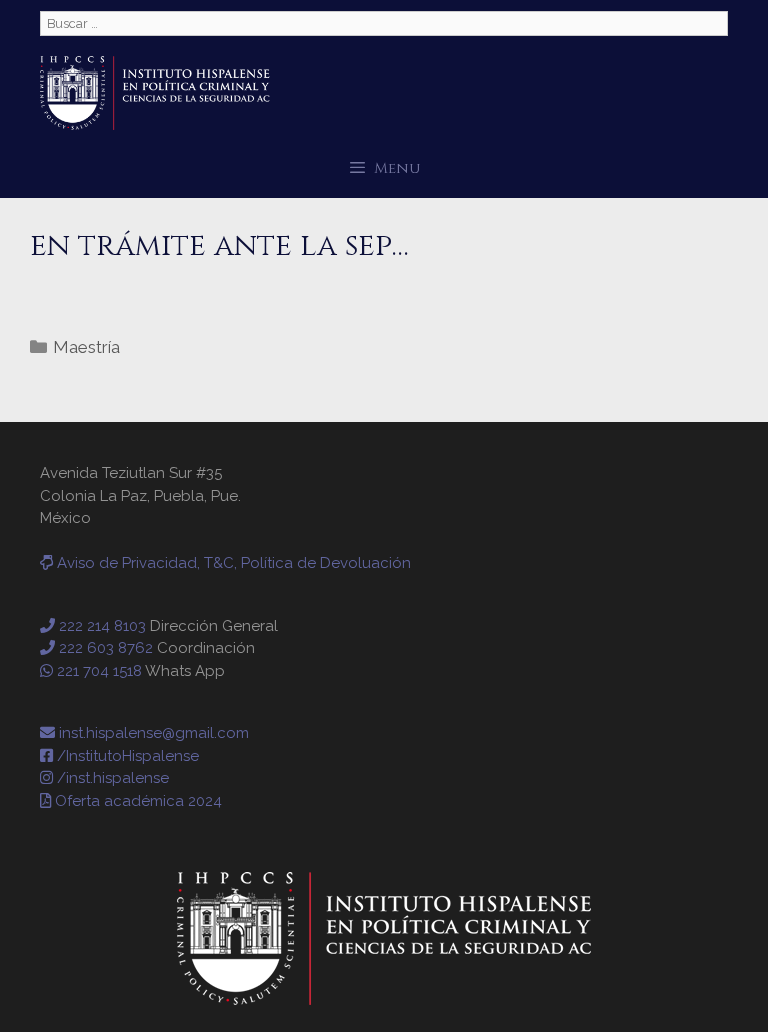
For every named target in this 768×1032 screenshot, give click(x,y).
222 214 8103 (100, 626)
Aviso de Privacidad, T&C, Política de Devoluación (232, 563)
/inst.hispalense (111, 778)
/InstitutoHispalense (126, 756)
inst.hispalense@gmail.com (152, 733)
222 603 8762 (104, 648)
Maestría (86, 347)
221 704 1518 (97, 671)
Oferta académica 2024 (136, 801)
